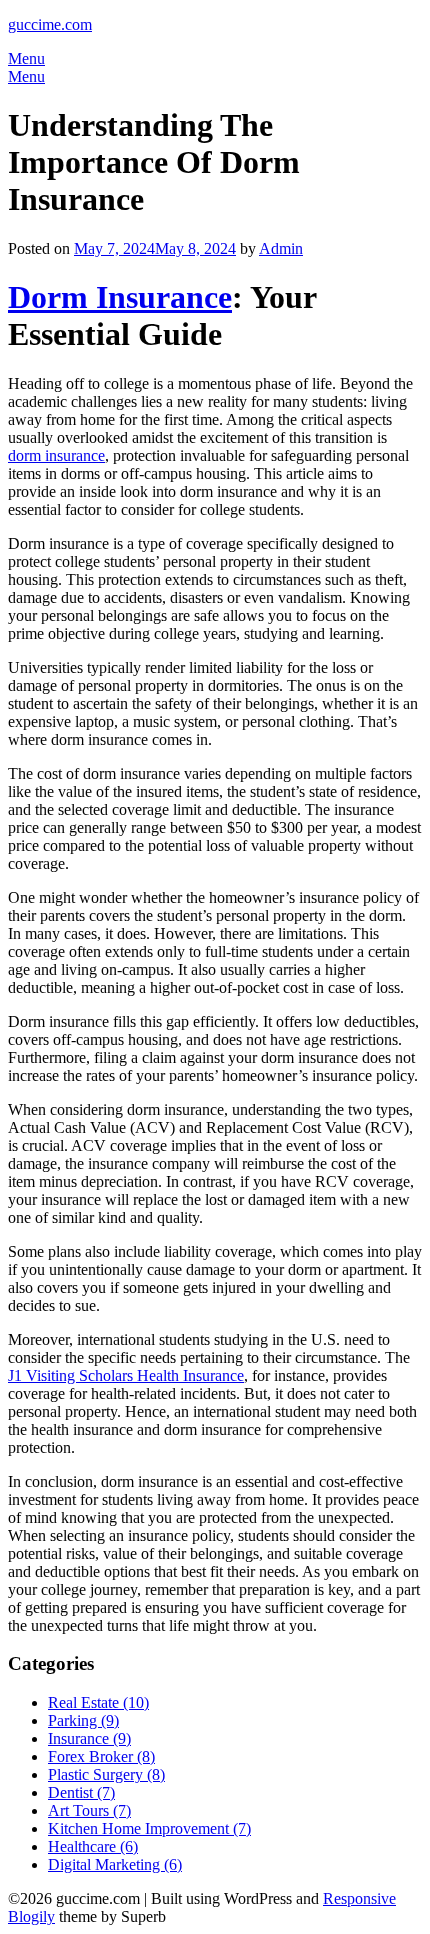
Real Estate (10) (98, 1702)
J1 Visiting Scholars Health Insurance (126, 1375)
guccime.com (50, 24)
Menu (26, 58)
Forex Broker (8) (101, 1756)
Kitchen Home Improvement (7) (149, 1828)
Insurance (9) (89, 1738)
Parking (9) (83, 1720)
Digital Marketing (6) (115, 1864)
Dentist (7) (81, 1792)
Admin (281, 248)
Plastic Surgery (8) (106, 1774)
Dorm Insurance (120, 297)
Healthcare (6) (93, 1846)
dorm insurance (56, 455)
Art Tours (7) (89, 1810)
